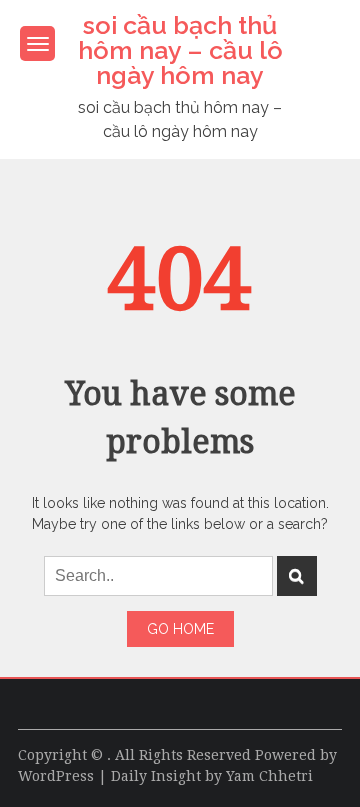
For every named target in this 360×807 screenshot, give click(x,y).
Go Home (180, 629)
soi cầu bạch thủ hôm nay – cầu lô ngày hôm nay (180, 50)
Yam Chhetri (269, 776)
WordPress (56, 776)
